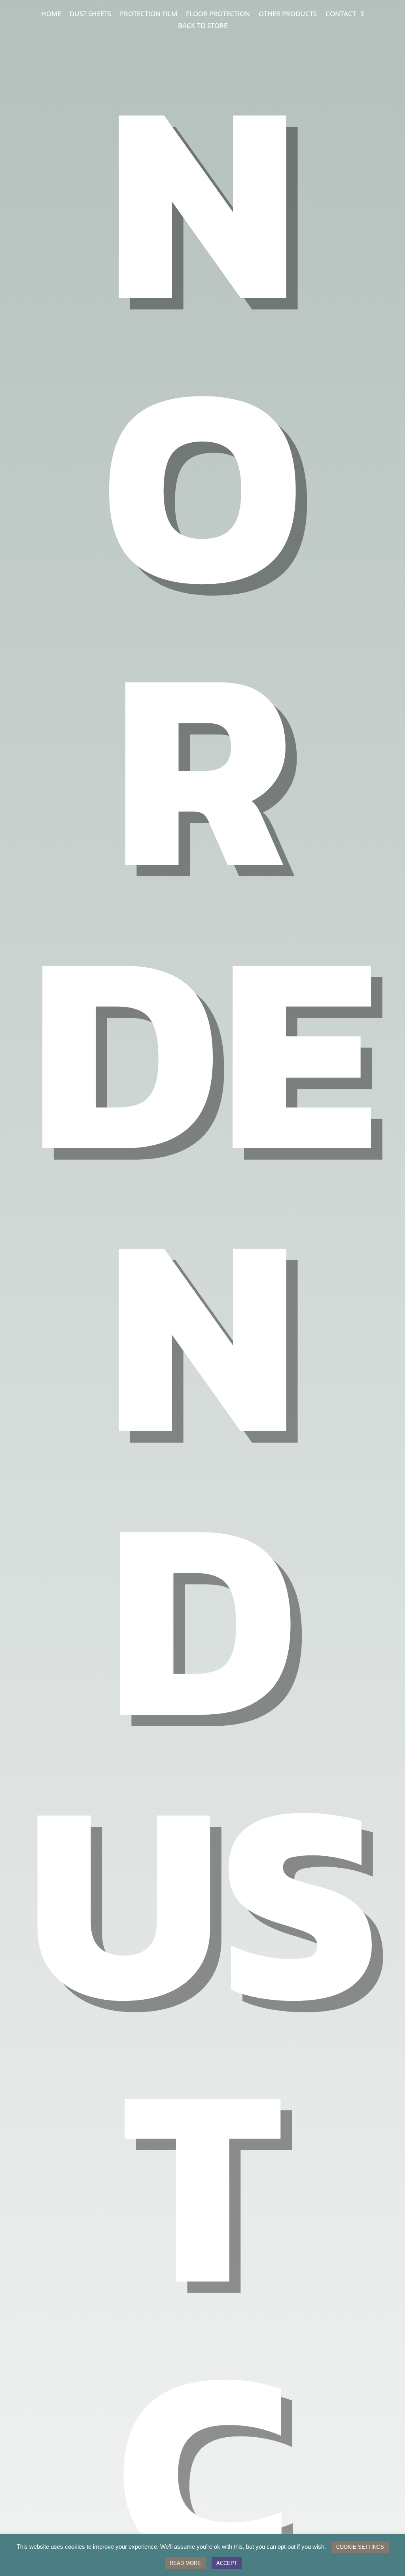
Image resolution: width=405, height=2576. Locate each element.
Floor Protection (218, 15)
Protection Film (149, 15)
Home (51, 15)
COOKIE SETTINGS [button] (360, 2547)
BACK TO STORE (203, 26)
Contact (341, 15)
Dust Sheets (90, 15)
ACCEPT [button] (227, 2563)
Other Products (288, 15)
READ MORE (185, 2563)
